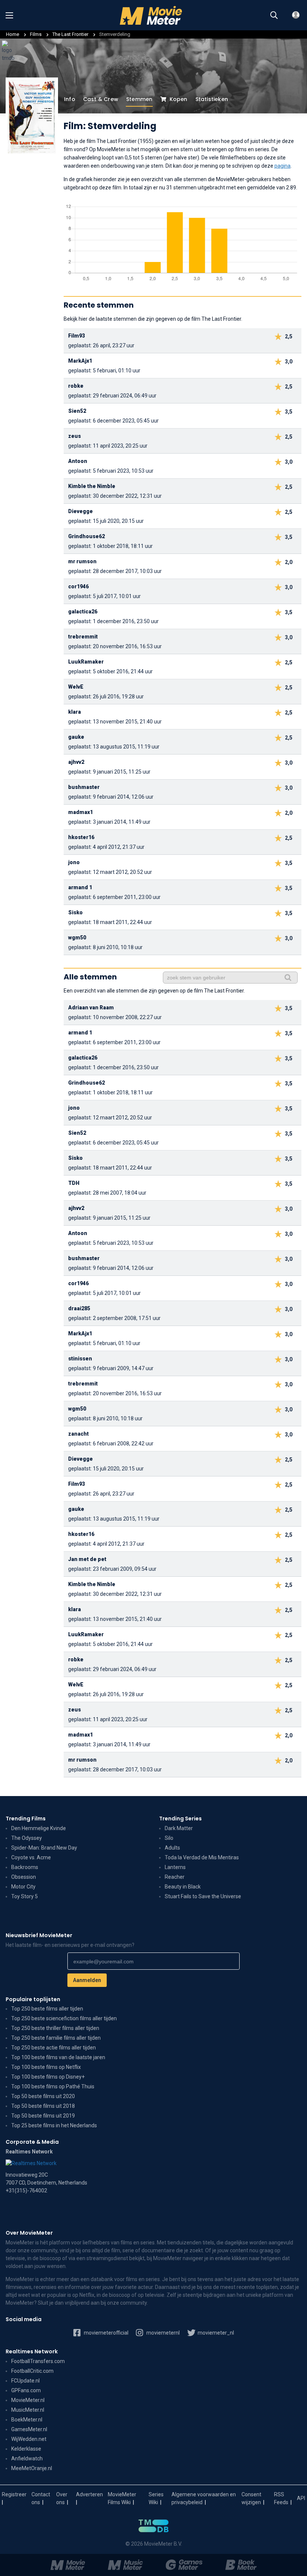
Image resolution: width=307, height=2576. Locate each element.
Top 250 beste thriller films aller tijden (55, 2028)
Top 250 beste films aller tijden (47, 2009)
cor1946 (78, 586)
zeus (75, 436)
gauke (76, 737)
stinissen (80, 1359)
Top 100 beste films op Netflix (46, 2067)
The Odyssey (27, 1838)
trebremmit (83, 637)
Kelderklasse (26, 2449)
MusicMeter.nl (28, 2410)
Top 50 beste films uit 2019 (43, 2116)
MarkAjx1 (80, 361)
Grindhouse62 (86, 536)
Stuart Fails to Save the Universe (203, 1896)
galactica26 (83, 612)
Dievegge (80, 511)
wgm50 (77, 938)
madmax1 (80, 812)
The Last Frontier (71, 34)
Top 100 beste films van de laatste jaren (58, 2057)
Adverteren (89, 2494)
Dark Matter (179, 1828)
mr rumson (82, 561)
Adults (172, 1848)
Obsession (24, 1877)
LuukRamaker (86, 662)
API (301, 2498)
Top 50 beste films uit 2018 (43, 2106)
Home (13, 34)
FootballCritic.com (32, 2371)
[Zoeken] (274, 15)
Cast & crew (101, 99)
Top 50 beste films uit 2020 (43, 2096)
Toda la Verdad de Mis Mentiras (202, 1857)
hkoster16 (81, 837)
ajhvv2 (76, 762)
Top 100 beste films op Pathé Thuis (53, 2086)
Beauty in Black (183, 1887)
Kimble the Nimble (92, 486)
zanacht (78, 1434)
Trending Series (180, 1819)
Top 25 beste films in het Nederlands (54, 2125)
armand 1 (80, 887)
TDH (74, 1183)
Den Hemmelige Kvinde (39, 1828)
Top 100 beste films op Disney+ (48, 2077)
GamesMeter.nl (29, 2429)
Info (70, 99)
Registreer (14, 2494)
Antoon (78, 461)
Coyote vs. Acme (31, 1857)
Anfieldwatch (27, 2458)
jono (74, 862)
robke (76, 386)
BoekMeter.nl (27, 2420)
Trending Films (26, 1819)
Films (36, 34)
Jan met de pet (87, 1559)
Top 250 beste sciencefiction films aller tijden (64, 2018)
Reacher (175, 1877)
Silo (169, 1838)
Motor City (23, 1887)
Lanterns (175, 1867)
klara (75, 712)
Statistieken (212, 99)
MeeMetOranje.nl (32, 2468)
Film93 (77, 336)
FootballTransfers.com (38, 2361)
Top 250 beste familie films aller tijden (56, 2038)
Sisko (75, 912)
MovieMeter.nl (28, 2400)
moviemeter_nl (215, 2333)
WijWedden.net (29, 2439)
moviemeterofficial (106, 2333)
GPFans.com (26, 2390)
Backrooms (25, 1867)
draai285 (79, 1308)
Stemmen (139, 99)
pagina (282, 166)
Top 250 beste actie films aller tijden (54, 2048)
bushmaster (84, 787)
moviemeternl (162, 2333)
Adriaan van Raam (91, 1007)
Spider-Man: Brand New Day (44, 1848)
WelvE (76, 687)
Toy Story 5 (25, 1896)
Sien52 (77, 411)
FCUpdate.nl (25, 2381)
